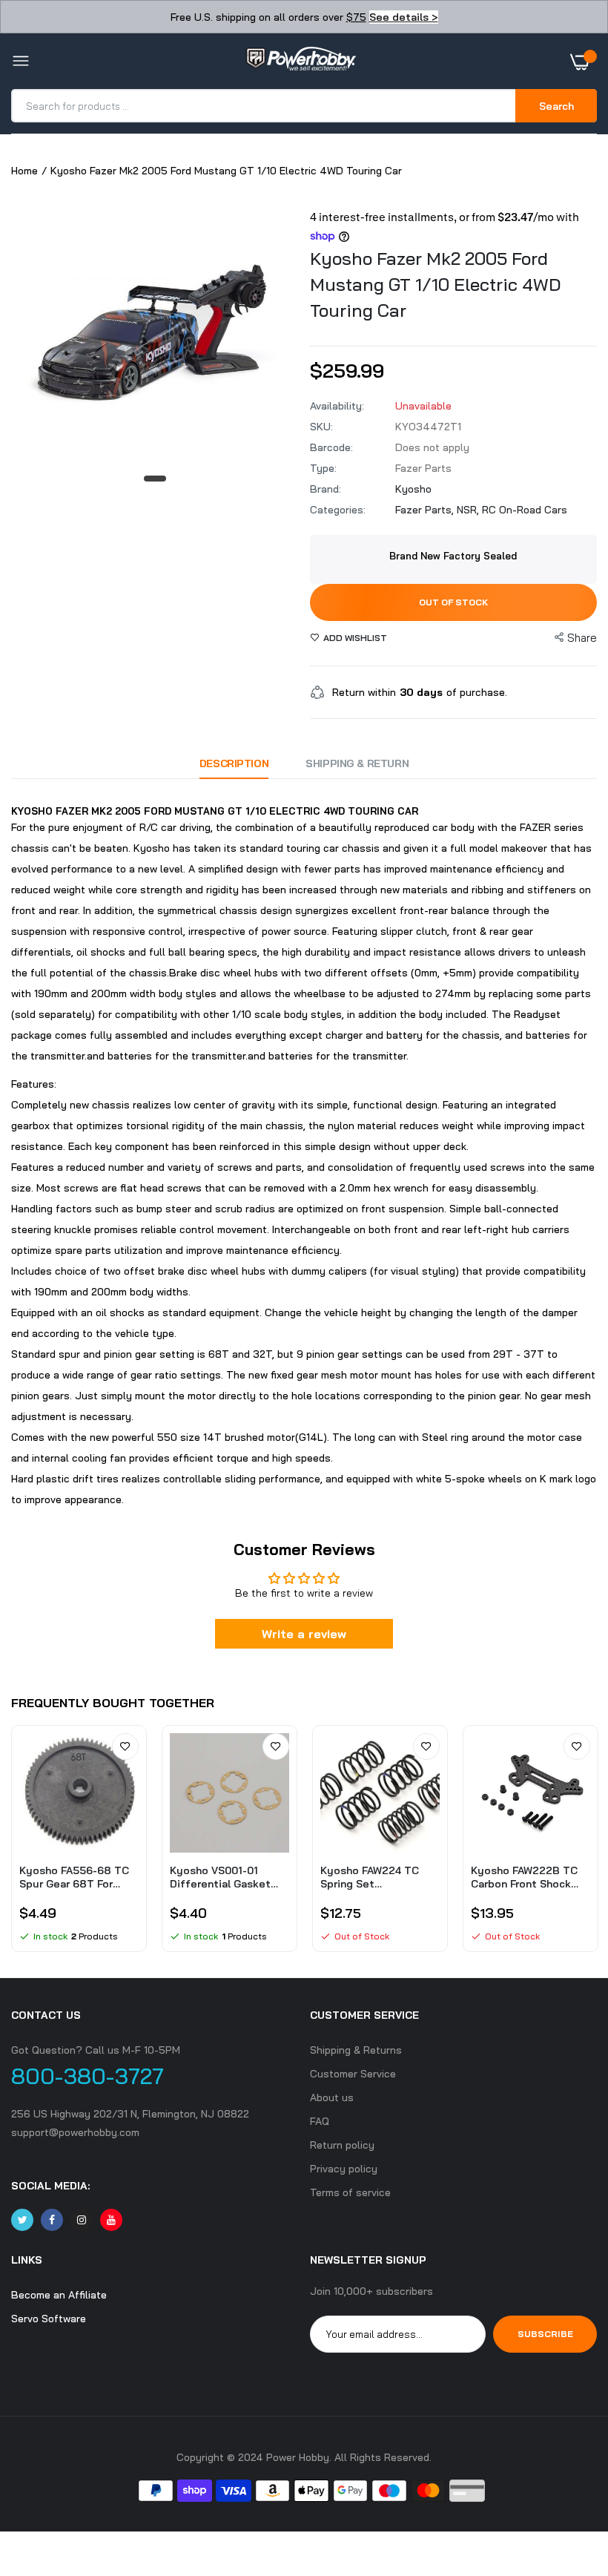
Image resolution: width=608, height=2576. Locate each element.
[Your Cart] (584, 62)
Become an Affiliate (59, 2295)
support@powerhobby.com (75, 2132)
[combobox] (264, 106)
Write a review (304, 1634)
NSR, (469, 510)
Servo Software (49, 2319)
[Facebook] (52, 2220)
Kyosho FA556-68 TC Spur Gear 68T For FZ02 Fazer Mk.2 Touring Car (74, 1877)
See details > (404, 17)
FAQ (320, 2121)
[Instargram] (82, 2220)
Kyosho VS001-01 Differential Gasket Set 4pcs (220, 1877)
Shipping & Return (357, 763)
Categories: (338, 510)
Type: (323, 468)
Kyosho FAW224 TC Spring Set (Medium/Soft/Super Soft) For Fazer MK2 (376, 1877)
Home (24, 171)
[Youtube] (111, 2220)
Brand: (326, 489)
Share (582, 638)
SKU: (321, 427)
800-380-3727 (87, 2076)
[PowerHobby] (300, 62)
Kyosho (413, 489)
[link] (125, 1747)
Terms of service (350, 2192)
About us (332, 2097)
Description (234, 763)
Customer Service (353, 2074)
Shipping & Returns (356, 2050)
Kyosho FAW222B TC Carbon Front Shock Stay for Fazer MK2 (524, 1877)
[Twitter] (22, 2220)
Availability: (337, 406)
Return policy (342, 2145)
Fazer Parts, (426, 510)
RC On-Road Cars (525, 510)
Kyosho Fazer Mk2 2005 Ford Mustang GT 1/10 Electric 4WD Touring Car (435, 284)
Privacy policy (344, 2169)
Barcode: (331, 447)
